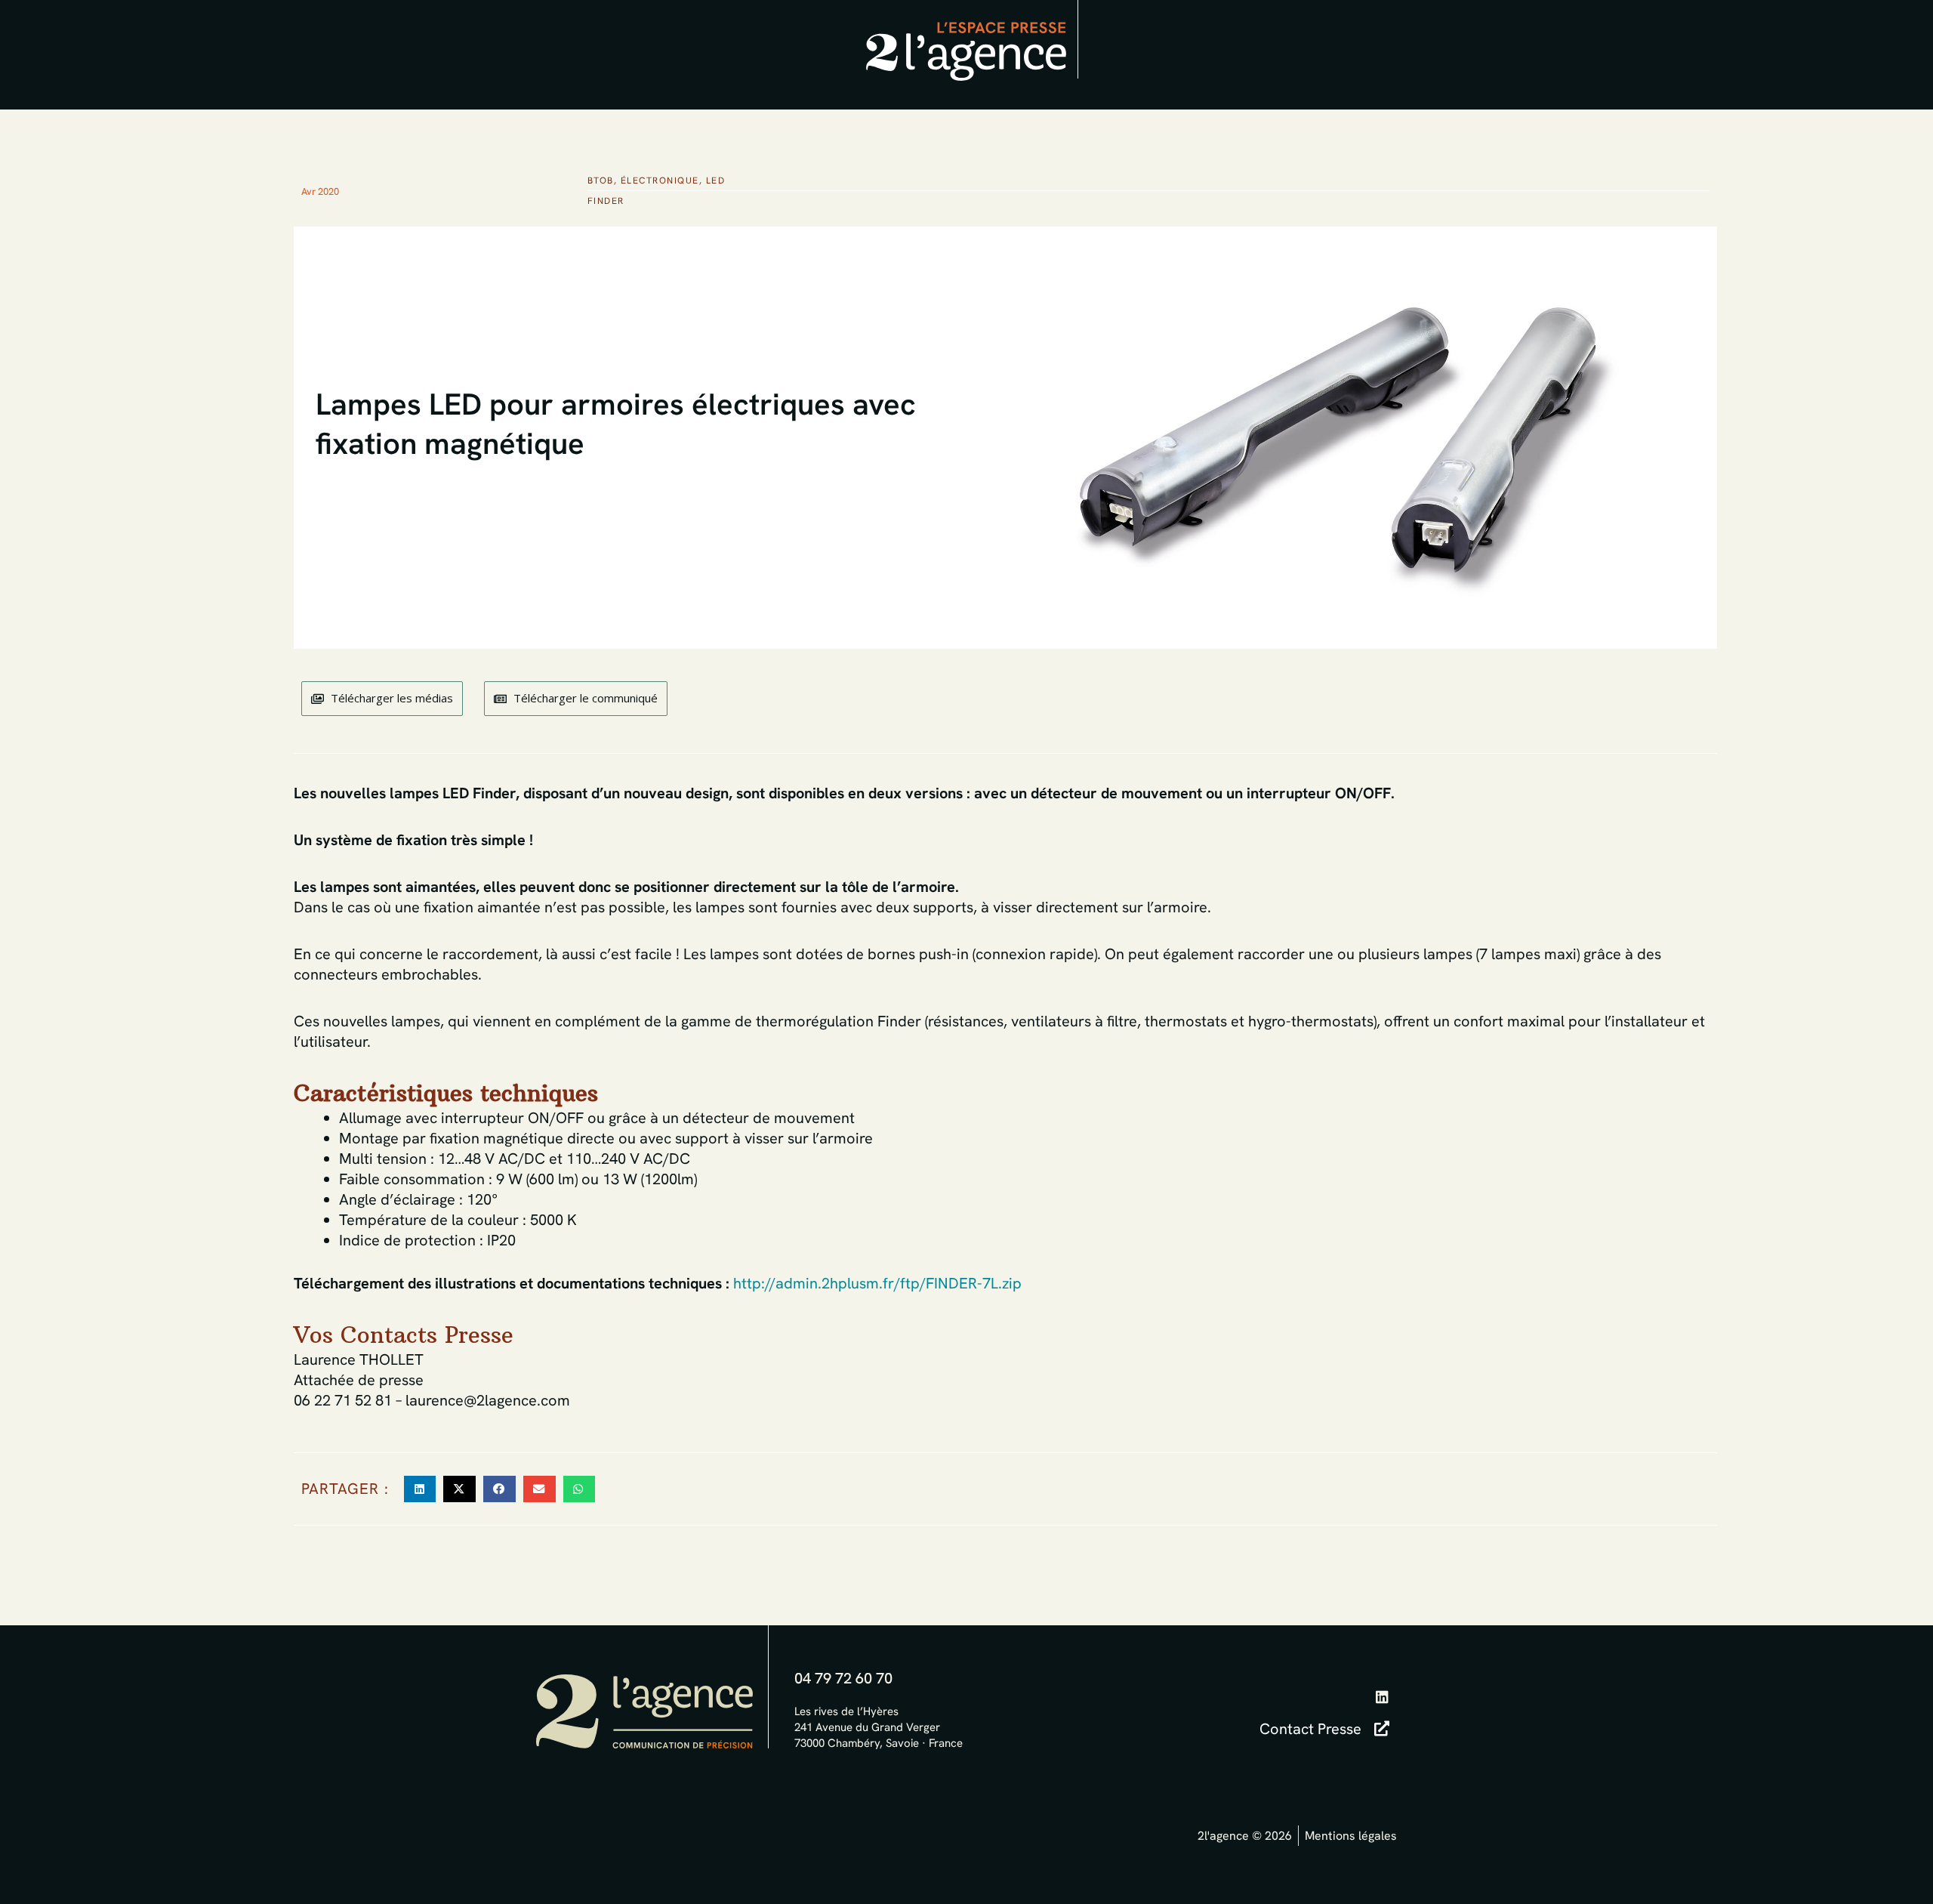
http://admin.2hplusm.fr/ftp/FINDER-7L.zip (877, 1283)
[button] (420, 1489)
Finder (606, 201)
